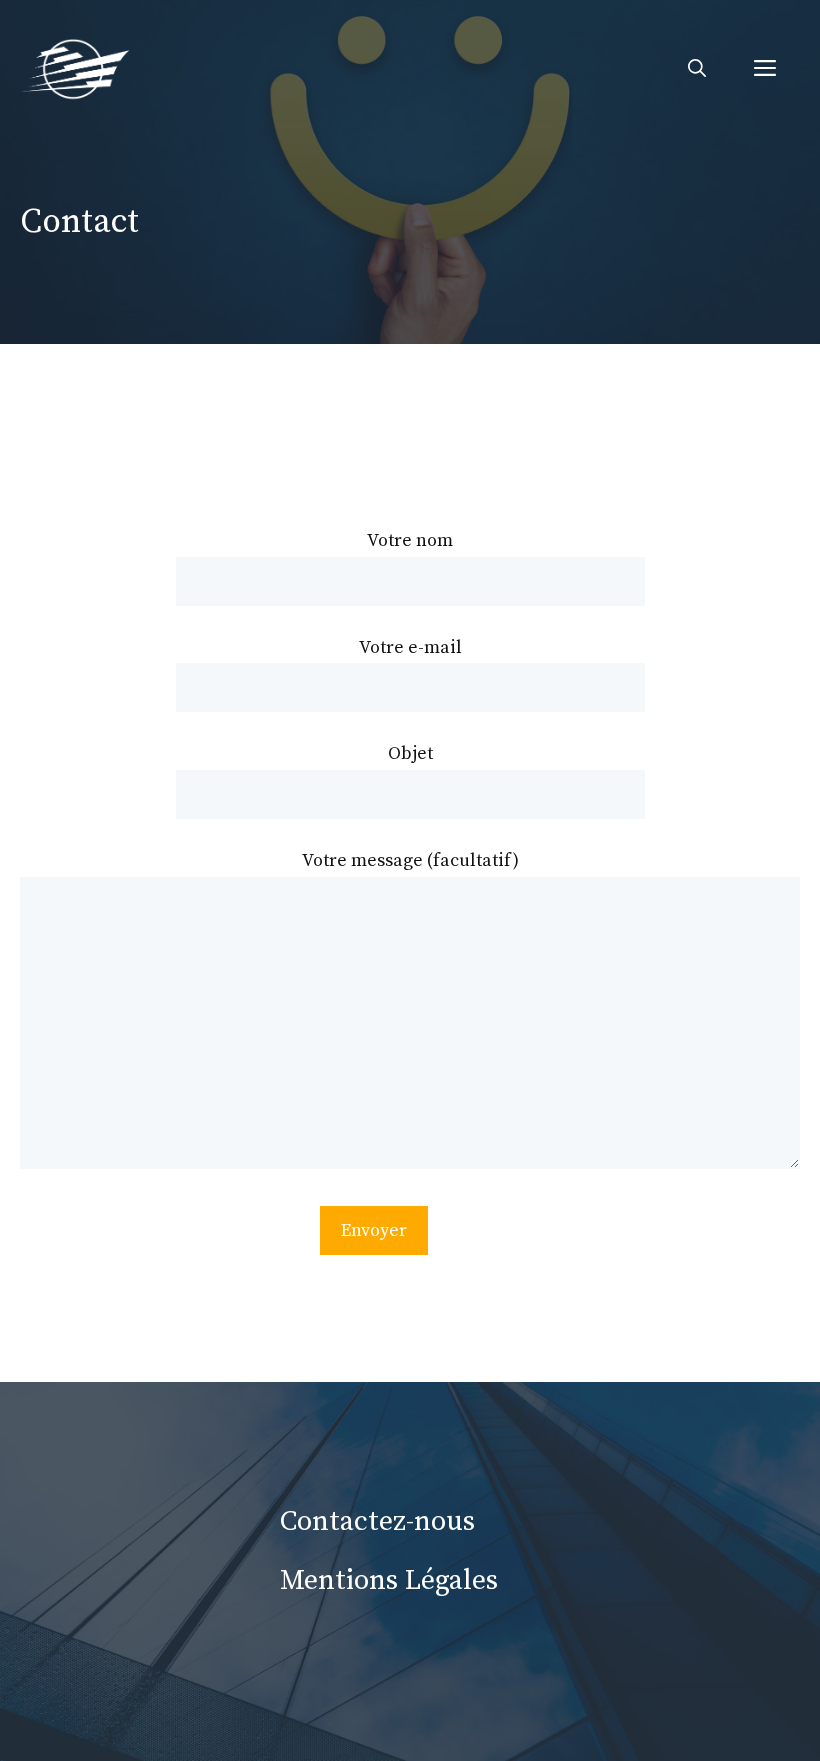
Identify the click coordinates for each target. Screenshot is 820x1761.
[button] (697, 70)
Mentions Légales (389, 1580)
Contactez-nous (377, 1521)
